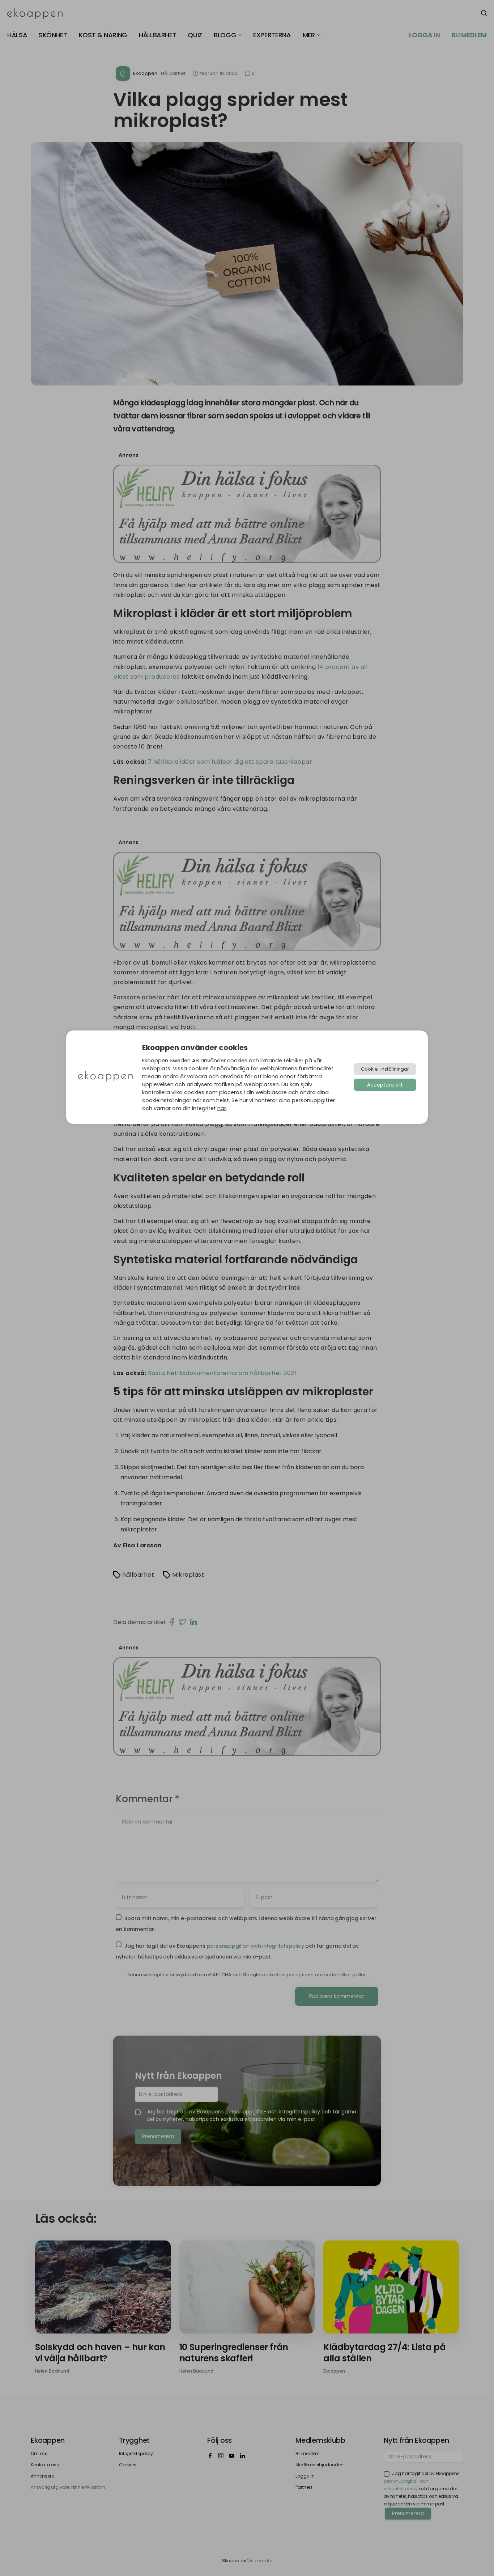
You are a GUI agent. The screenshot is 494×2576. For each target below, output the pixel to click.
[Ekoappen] (106, 1077)
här (222, 1108)
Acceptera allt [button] (385, 1085)
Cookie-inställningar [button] (385, 1069)
